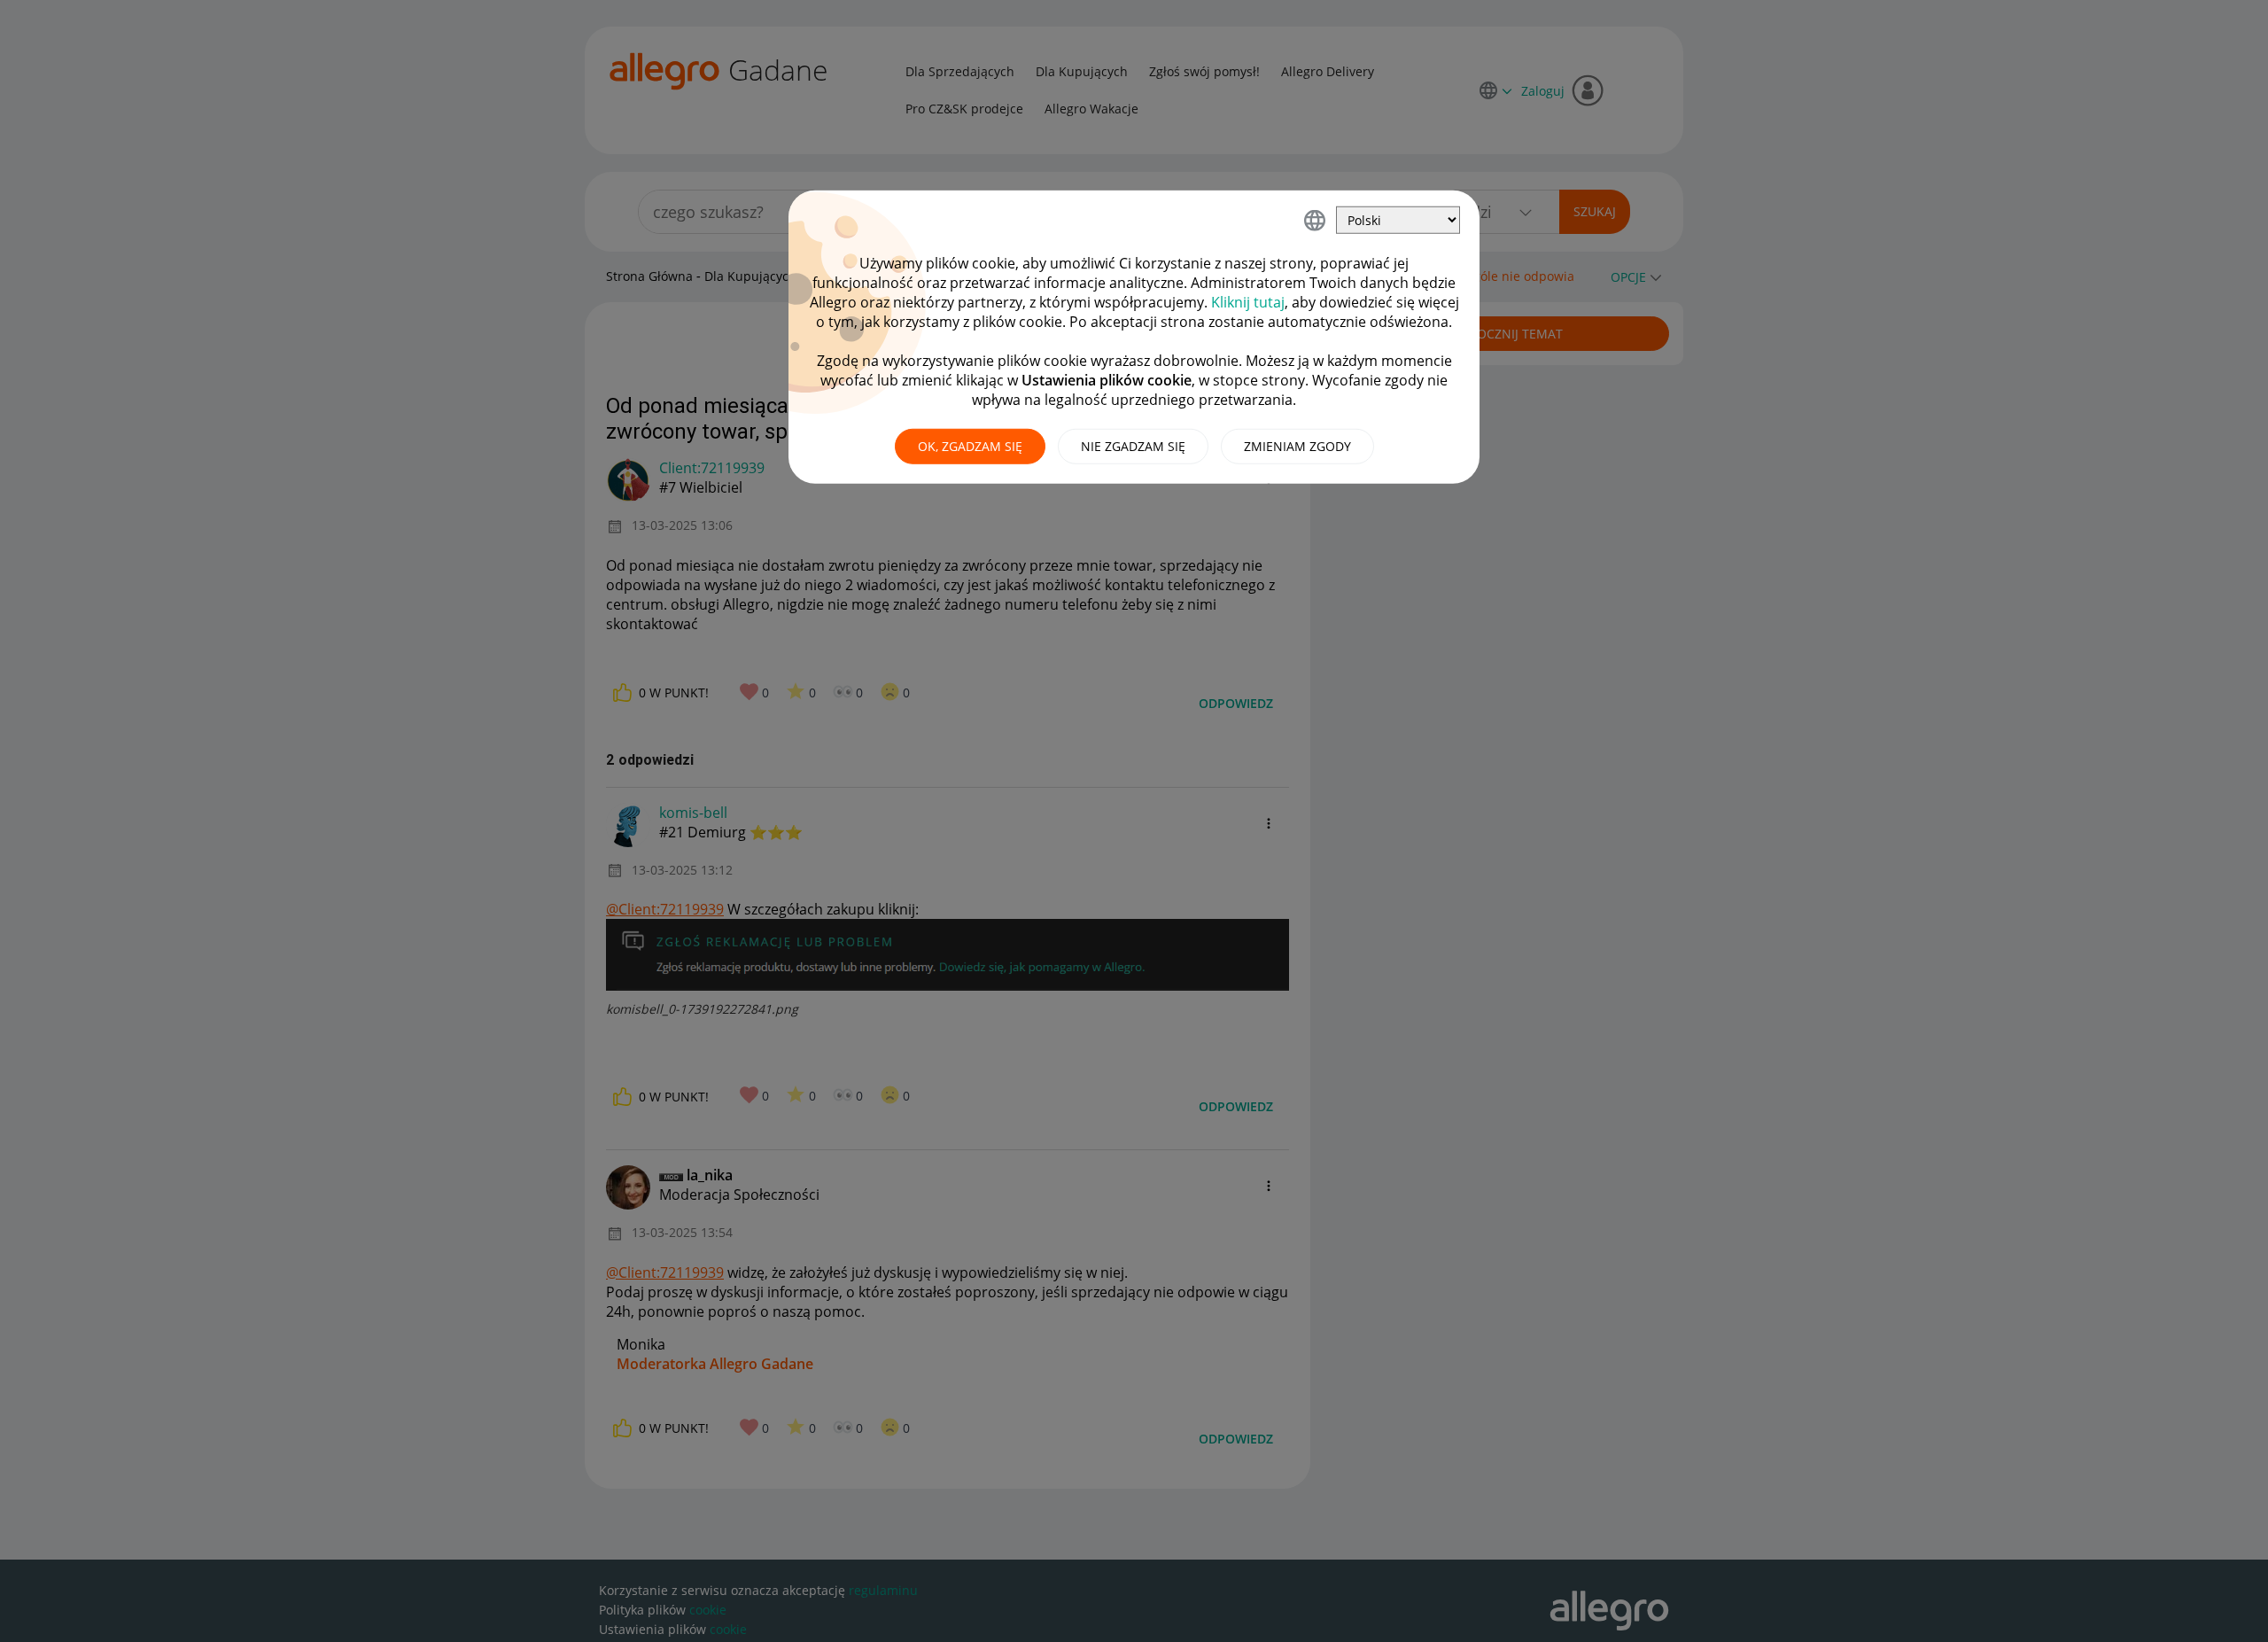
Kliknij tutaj (1248, 302)
